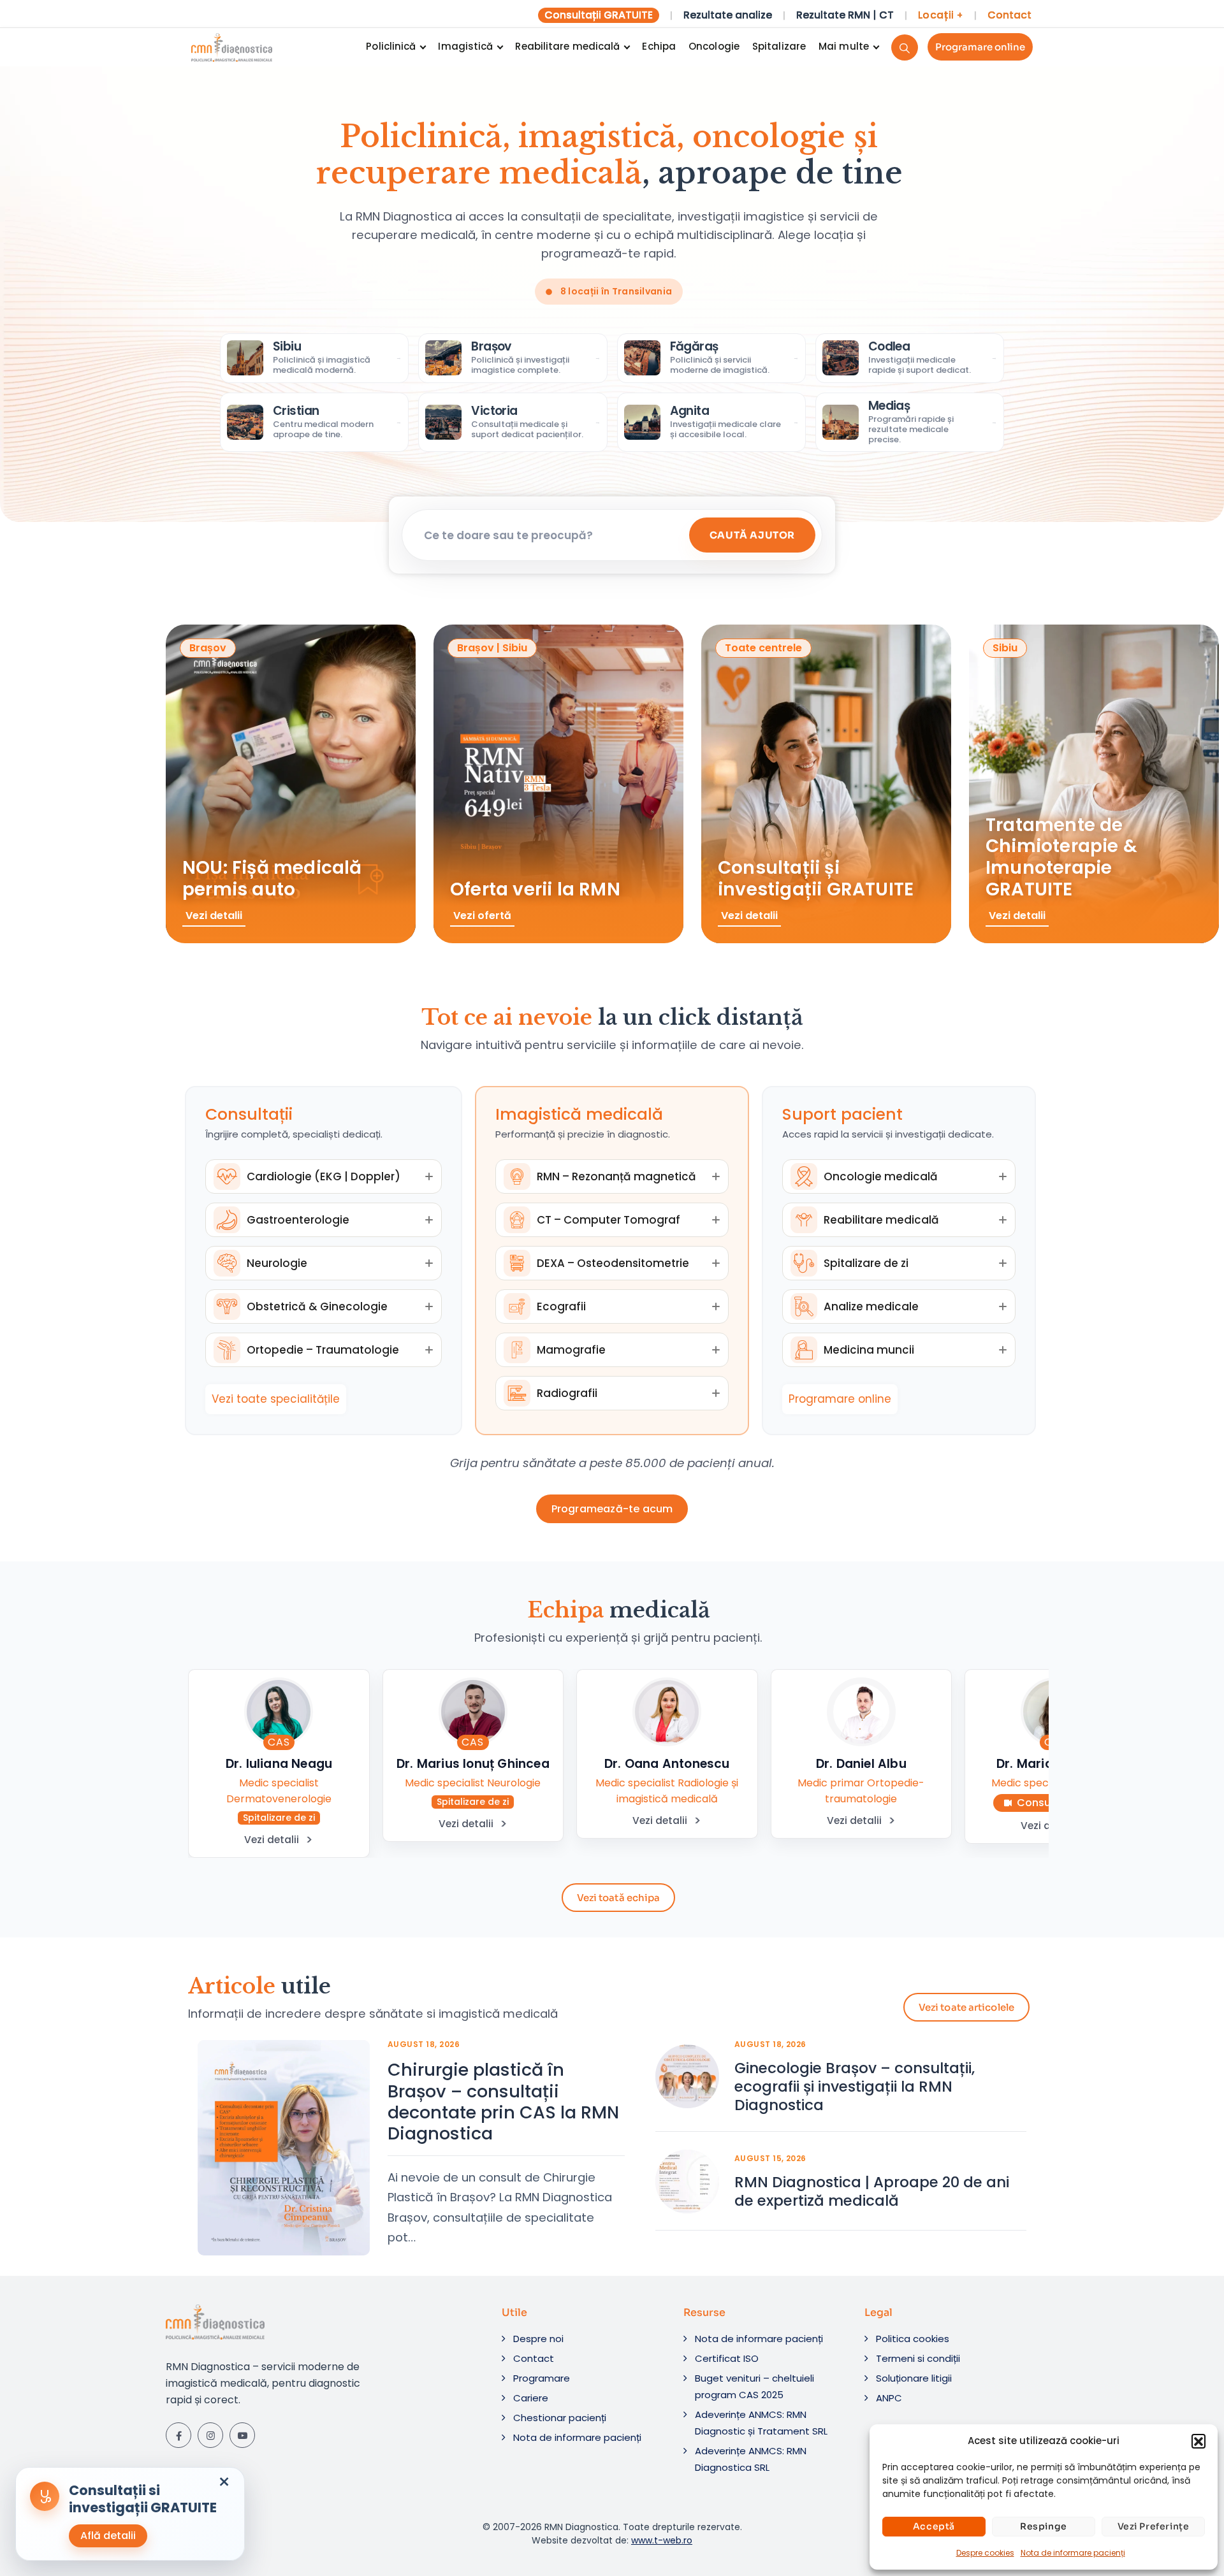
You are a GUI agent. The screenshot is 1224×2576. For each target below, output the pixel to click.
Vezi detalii (272, 1840)
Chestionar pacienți (560, 2418)
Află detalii (108, 2536)
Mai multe (844, 46)
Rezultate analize (728, 15)
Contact (1009, 15)
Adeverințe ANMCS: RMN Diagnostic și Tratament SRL (761, 2423)
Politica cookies (913, 2339)
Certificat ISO (727, 2358)
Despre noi (538, 2339)
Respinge (1044, 2526)
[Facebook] (178, 2435)
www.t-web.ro (662, 2540)
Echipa (659, 46)
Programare (542, 2378)
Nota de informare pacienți (1073, 2553)
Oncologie (714, 46)
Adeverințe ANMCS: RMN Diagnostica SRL (751, 2459)
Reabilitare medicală (567, 46)
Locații (941, 15)
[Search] (905, 47)
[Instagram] (210, 2435)
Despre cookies (985, 2553)
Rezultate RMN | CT (845, 15)
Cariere (531, 2398)
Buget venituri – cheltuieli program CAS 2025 (754, 2386)
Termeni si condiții (918, 2358)
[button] (1198, 2441)
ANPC (889, 2398)
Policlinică (391, 46)
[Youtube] (242, 2435)
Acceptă (934, 2526)
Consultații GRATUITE (599, 15)
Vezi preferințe (1154, 2526)
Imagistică (465, 46)
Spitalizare (779, 46)
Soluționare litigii (914, 2378)
